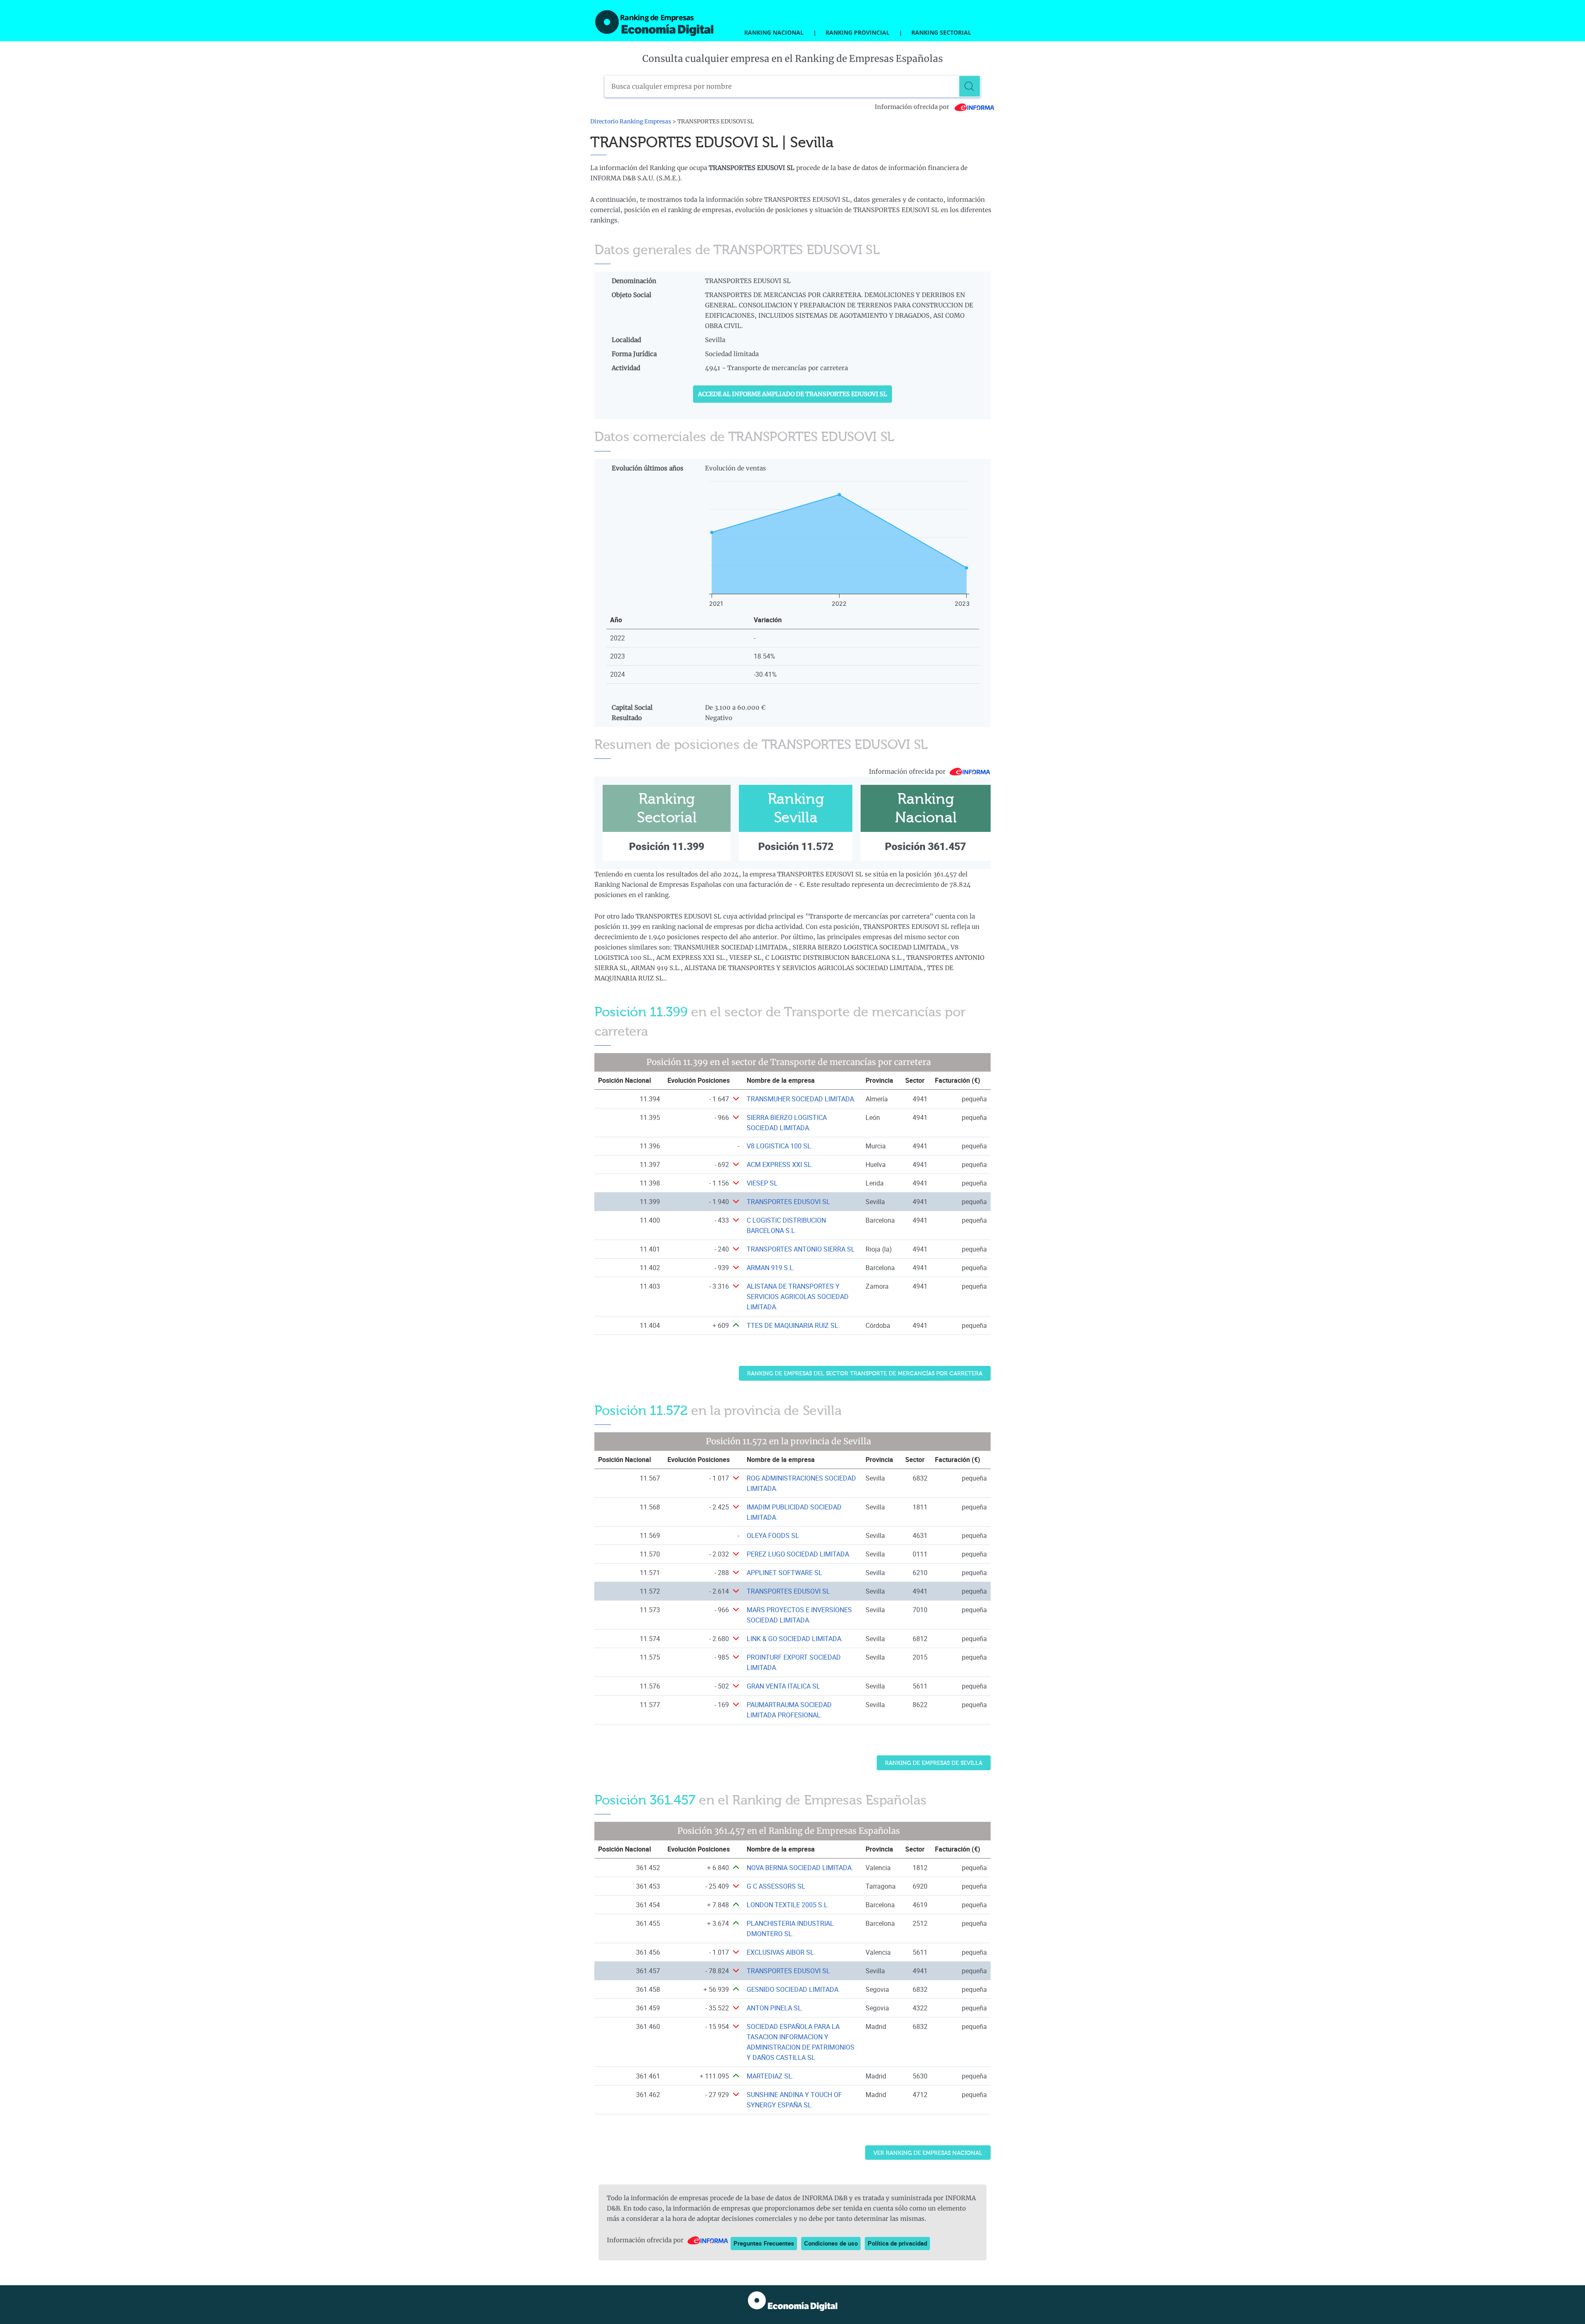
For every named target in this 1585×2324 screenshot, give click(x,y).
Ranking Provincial (858, 32)
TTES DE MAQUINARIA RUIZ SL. (793, 1325)
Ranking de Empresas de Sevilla (934, 1763)
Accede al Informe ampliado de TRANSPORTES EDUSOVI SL (792, 394)
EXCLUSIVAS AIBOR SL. (781, 1952)
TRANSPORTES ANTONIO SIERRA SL (801, 1249)
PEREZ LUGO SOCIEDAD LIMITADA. (799, 1554)
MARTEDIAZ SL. (770, 2076)
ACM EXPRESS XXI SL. (780, 1164)
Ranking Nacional (774, 32)
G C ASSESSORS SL (776, 1886)
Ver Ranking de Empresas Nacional (928, 2153)
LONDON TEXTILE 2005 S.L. (788, 1905)
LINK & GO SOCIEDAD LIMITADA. (795, 1639)
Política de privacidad (897, 2243)
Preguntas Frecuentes (764, 2243)
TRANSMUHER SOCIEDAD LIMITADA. (801, 1099)
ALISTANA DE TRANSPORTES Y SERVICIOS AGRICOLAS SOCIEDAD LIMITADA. (798, 1297)
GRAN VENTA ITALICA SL (783, 1686)
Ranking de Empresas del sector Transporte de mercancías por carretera (865, 1373)
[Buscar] (970, 86)
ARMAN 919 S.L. (771, 1268)
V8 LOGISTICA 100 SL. (780, 1146)
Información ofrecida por (913, 107)
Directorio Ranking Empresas (631, 122)
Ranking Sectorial (941, 32)
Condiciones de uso (831, 2243)
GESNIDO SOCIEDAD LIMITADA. (793, 1989)
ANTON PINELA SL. (775, 2008)
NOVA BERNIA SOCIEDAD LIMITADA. (800, 1868)
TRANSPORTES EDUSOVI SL (788, 1202)
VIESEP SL (762, 1183)
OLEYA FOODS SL (773, 1535)
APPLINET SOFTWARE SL (784, 1573)
